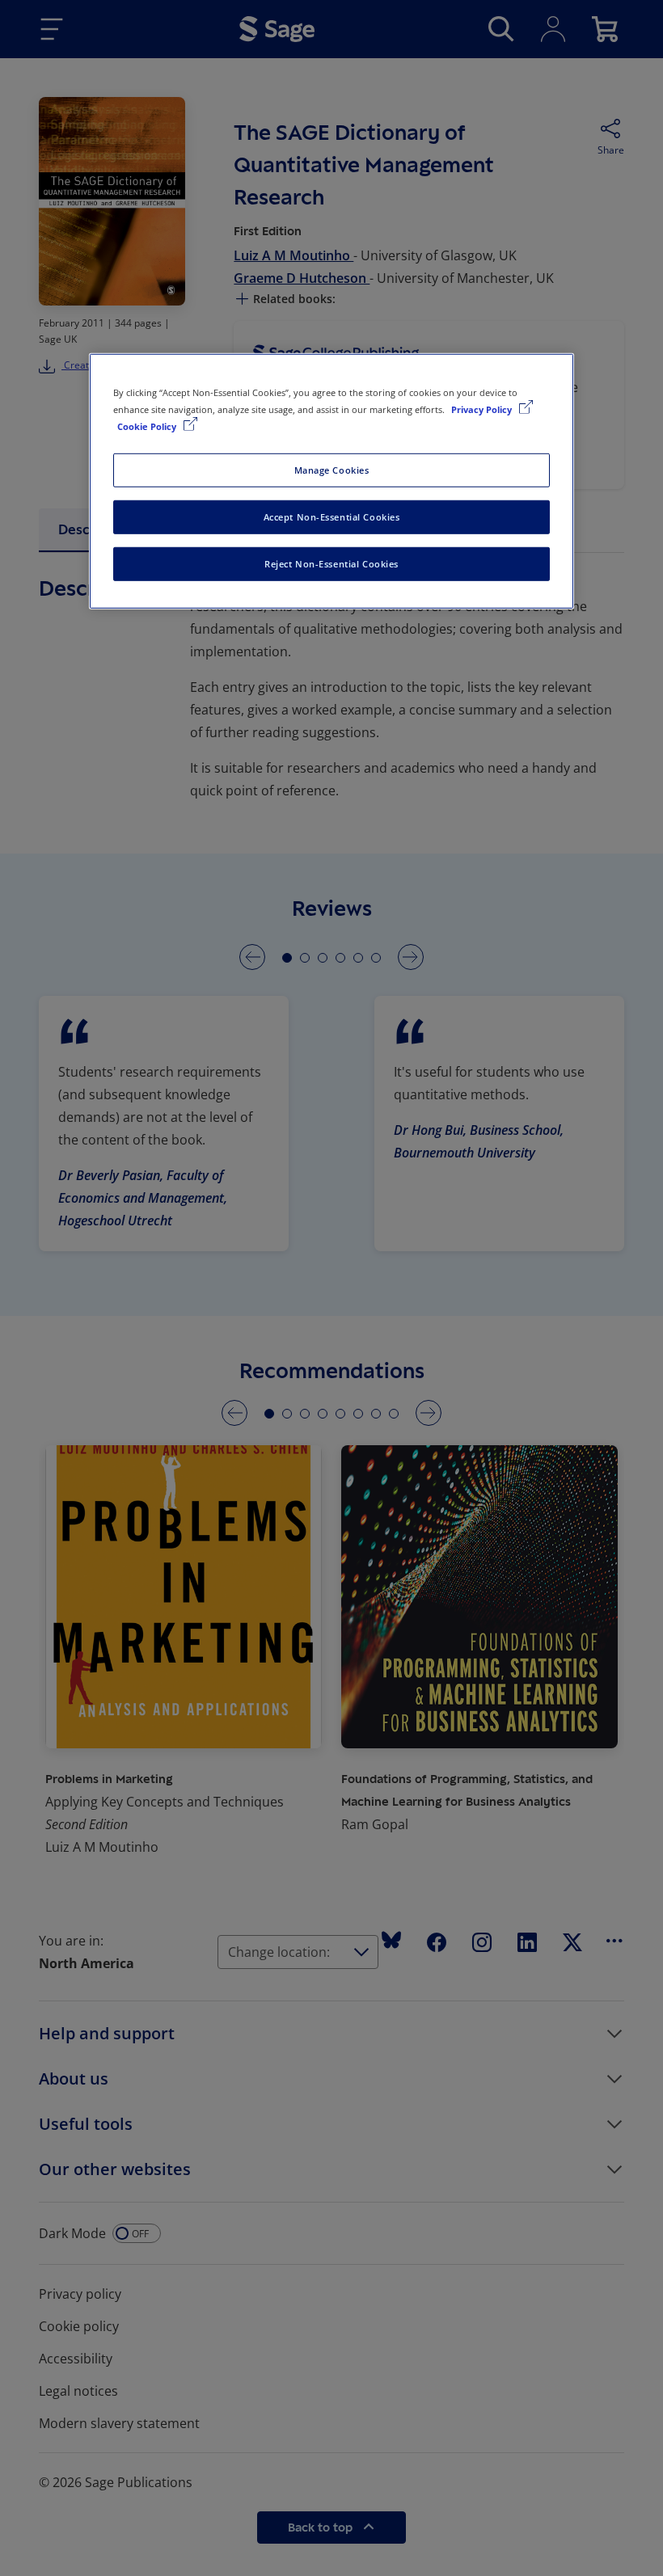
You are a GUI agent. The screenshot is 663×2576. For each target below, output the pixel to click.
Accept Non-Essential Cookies (332, 517)
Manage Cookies (332, 470)
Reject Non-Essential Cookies (331, 564)
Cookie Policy (148, 426)
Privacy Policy (483, 409)
